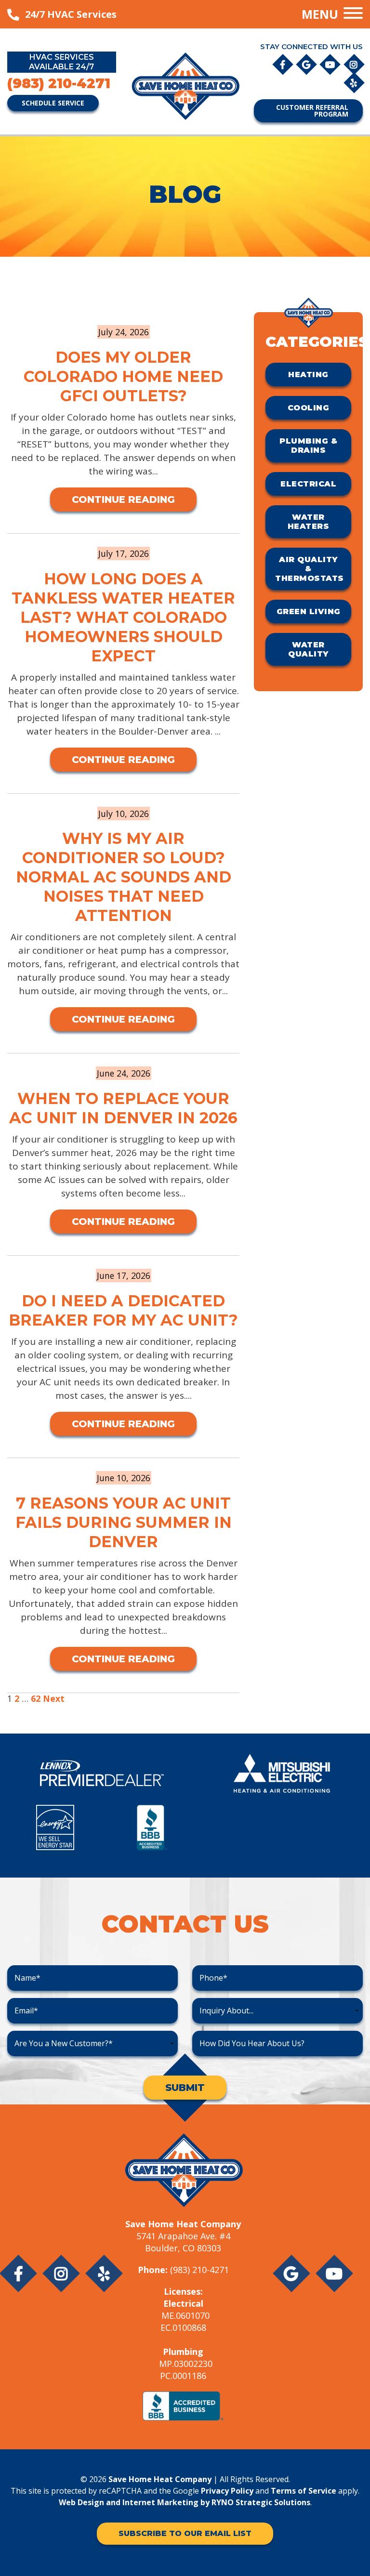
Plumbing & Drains (308, 446)
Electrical (308, 484)
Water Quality (308, 649)
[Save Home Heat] (185, 85)
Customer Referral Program (312, 111)
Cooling (309, 408)
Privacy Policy (227, 2491)
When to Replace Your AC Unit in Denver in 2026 (123, 1108)
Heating (308, 375)
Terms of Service (304, 2491)
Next (54, 1698)
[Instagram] (354, 64)
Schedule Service (53, 103)
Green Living (309, 611)
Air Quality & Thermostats (310, 569)
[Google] (307, 64)
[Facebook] (284, 64)
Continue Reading (123, 499)
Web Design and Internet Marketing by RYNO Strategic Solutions (185, 2502)
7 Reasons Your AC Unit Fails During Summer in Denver (124, 1522)
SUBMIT (185, 2088)
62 (36, 1698)
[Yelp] (354, 82)
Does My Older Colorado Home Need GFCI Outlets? (123, 376)
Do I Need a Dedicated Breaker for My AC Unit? (123, 1310)
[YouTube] (331, 64)
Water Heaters (309, 522)
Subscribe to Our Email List (185, 2533)
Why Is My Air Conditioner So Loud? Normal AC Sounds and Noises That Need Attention (124, 877)
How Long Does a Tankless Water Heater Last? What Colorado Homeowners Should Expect (123, 617)
